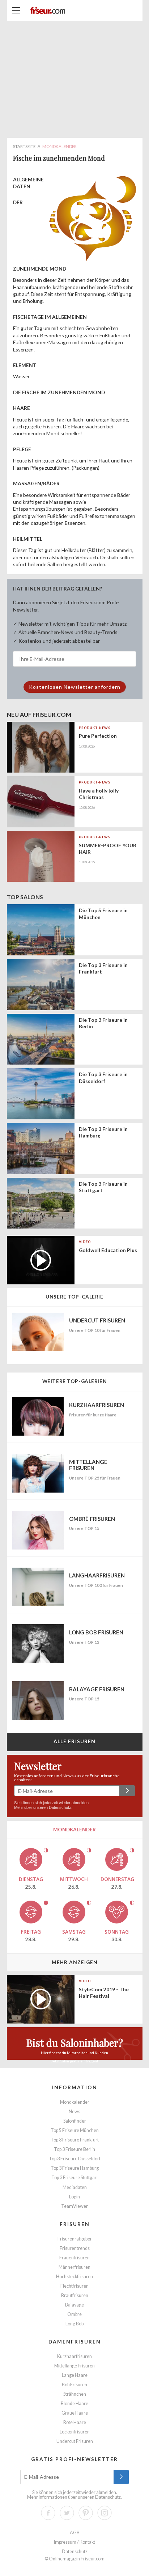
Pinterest (86, 2513)
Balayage (74, 2305)
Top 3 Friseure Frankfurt (75, 2140)
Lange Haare (75, 2375)
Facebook (48, 2513)
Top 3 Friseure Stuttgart (75, 2178)
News (74, 2112)
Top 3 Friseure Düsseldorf (75, 2159)
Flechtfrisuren (74, 2286)
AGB (75, 2533)
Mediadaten (75, 2187)
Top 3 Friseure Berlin (74, 2149)
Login (74, 2197)
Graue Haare (75, 2413)
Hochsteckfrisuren (74, 2277)
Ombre (74, 2314)
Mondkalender (75, 2102)
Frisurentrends (75, 2248)
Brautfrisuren (75, 2295)
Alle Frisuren (75, 1741)
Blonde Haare (74, 2404)
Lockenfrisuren (75, 2432)
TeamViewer (74, 2206)
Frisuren (75, 2224)
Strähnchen (75, 2394)
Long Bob (74, 2324)
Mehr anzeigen (75, 1962)
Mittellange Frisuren (74, 2366)
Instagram (105, 2513)
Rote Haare (75, 2422)
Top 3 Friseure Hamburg (75, 2168)
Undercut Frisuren (75, 2441)
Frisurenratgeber (75, 2239)
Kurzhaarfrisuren (74, 2356)
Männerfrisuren (74, 2267)
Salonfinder (75, 2121)
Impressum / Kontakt (74, 2542)
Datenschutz (60, 1807)
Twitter (67, 2513)
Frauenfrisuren (74, 2258)
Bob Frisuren (74, 2385)
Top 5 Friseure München (75, 2130)
